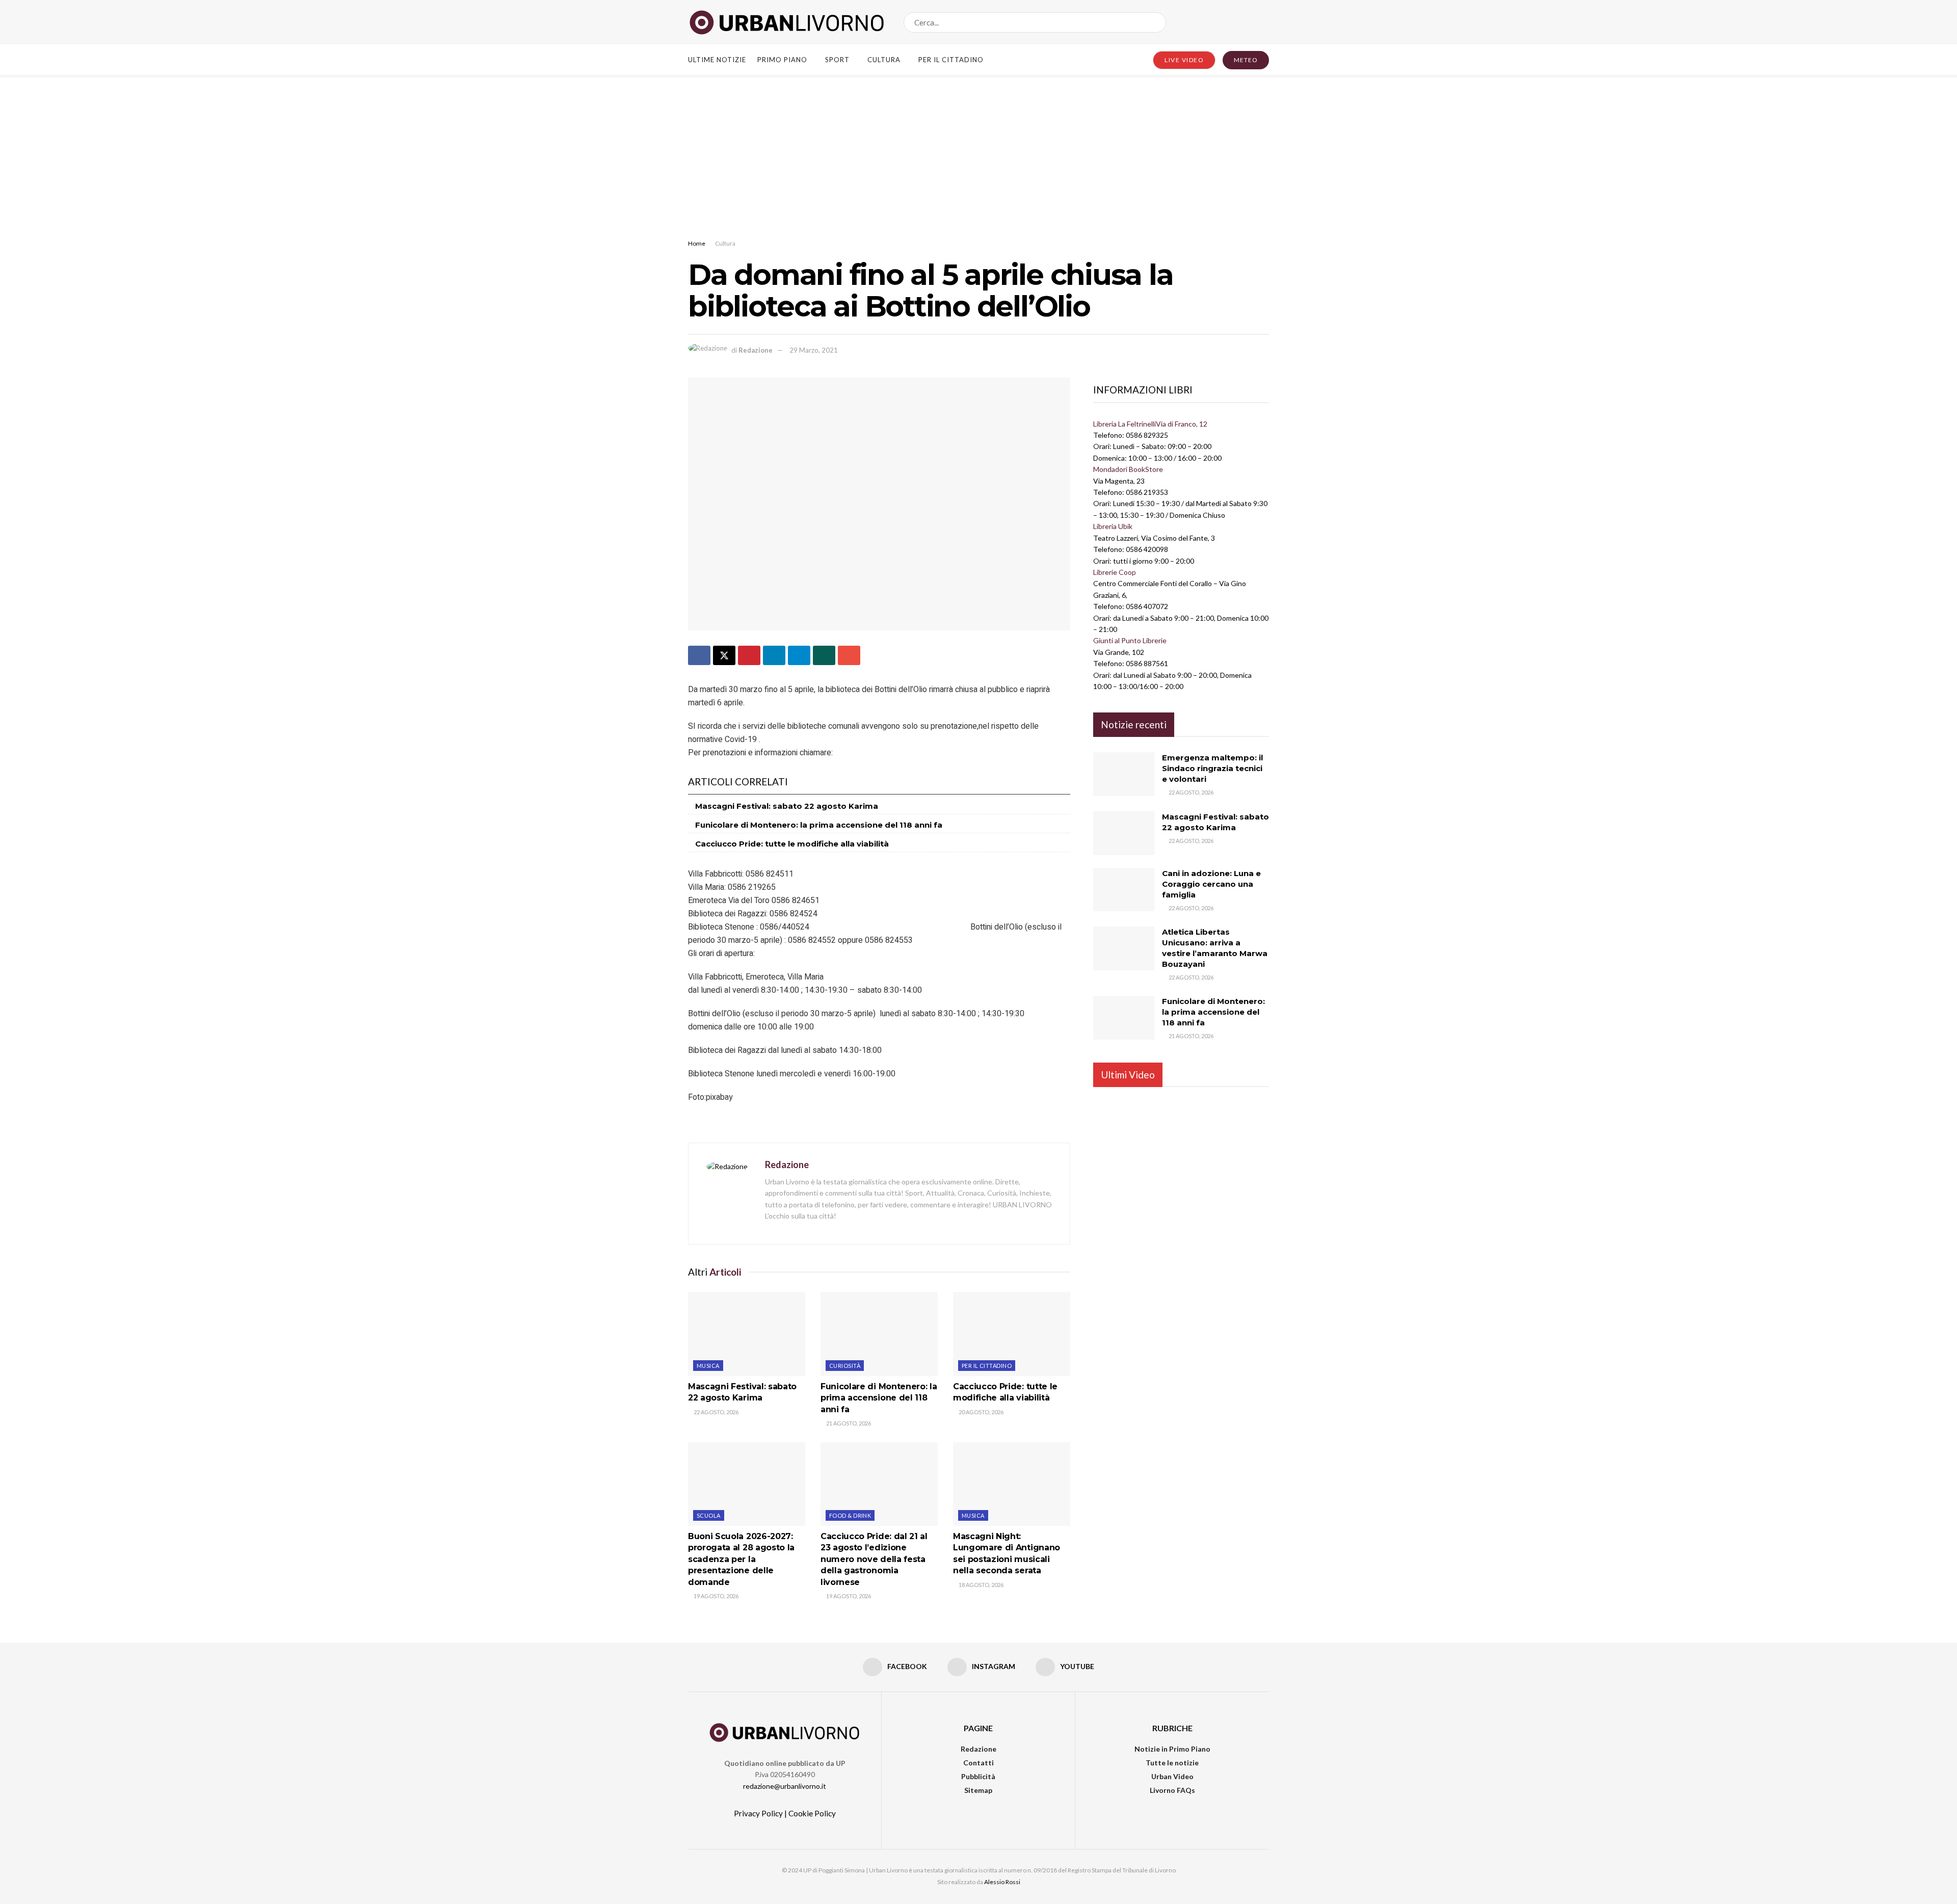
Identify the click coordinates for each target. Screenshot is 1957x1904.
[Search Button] (1156, 22)
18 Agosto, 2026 (981, 1585)
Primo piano (782, 60)
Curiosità (845, 1366)
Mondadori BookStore (1128, 469)
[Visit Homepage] (787, 22)
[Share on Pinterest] (749, 655)
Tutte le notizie (1172, 1763)
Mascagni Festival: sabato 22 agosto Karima (787, 806)
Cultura (884, 60)
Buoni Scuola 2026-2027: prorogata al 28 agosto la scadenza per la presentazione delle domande (741, 1559)
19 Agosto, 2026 (716, 1596)
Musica (708, 1366)
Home (697, 243)
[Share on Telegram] (799, 655)
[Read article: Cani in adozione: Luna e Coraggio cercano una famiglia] (1124, 890)
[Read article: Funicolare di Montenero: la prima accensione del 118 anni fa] (879, 1334)
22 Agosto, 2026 (716, 1412)
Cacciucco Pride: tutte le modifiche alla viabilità (792, 844)
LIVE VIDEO (1184, 60)
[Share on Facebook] (699, 655)
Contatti (978, 1763)
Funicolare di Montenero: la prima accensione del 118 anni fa (819, 825)
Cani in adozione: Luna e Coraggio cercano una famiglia (1211, 884)
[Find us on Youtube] (1265, 22)
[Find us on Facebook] (1231, 22)
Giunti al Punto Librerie (1130, 640)
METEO (1246, 60)
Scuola (709, 1515)
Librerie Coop (1115, 572)
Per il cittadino (951, 60)
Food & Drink (850, 1515)
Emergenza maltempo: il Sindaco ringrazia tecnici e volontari (1212, 768)
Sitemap (978, 1790)
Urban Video (1172, 1776)
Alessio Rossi (1002, 1882)
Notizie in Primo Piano (1172, 1749)
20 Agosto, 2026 (981, 1412)
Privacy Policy (758, 1813)
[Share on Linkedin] (774, 655)
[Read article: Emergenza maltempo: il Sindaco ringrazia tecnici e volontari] (1124, 774)
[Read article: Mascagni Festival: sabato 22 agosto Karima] (747, 1334)
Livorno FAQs (1172, 1790)
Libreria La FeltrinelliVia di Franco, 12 (1150, 424)
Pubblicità (978, 1776)
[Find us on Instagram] (1248, 22)
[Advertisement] (978, 151)
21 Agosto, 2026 (848, 1423)
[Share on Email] (849, 655)
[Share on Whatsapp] (824, 655)
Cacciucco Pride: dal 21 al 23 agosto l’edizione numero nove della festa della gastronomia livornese (874, 1559)
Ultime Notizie (717, 60)
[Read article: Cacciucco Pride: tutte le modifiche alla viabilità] (1012, 1334)
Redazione (756, 350)
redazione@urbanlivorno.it (785, 1786)
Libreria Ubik (1113, 526)
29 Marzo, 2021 (814, 350)
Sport (837, 60)
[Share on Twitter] (724, 655)
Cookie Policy (812, 1813)
